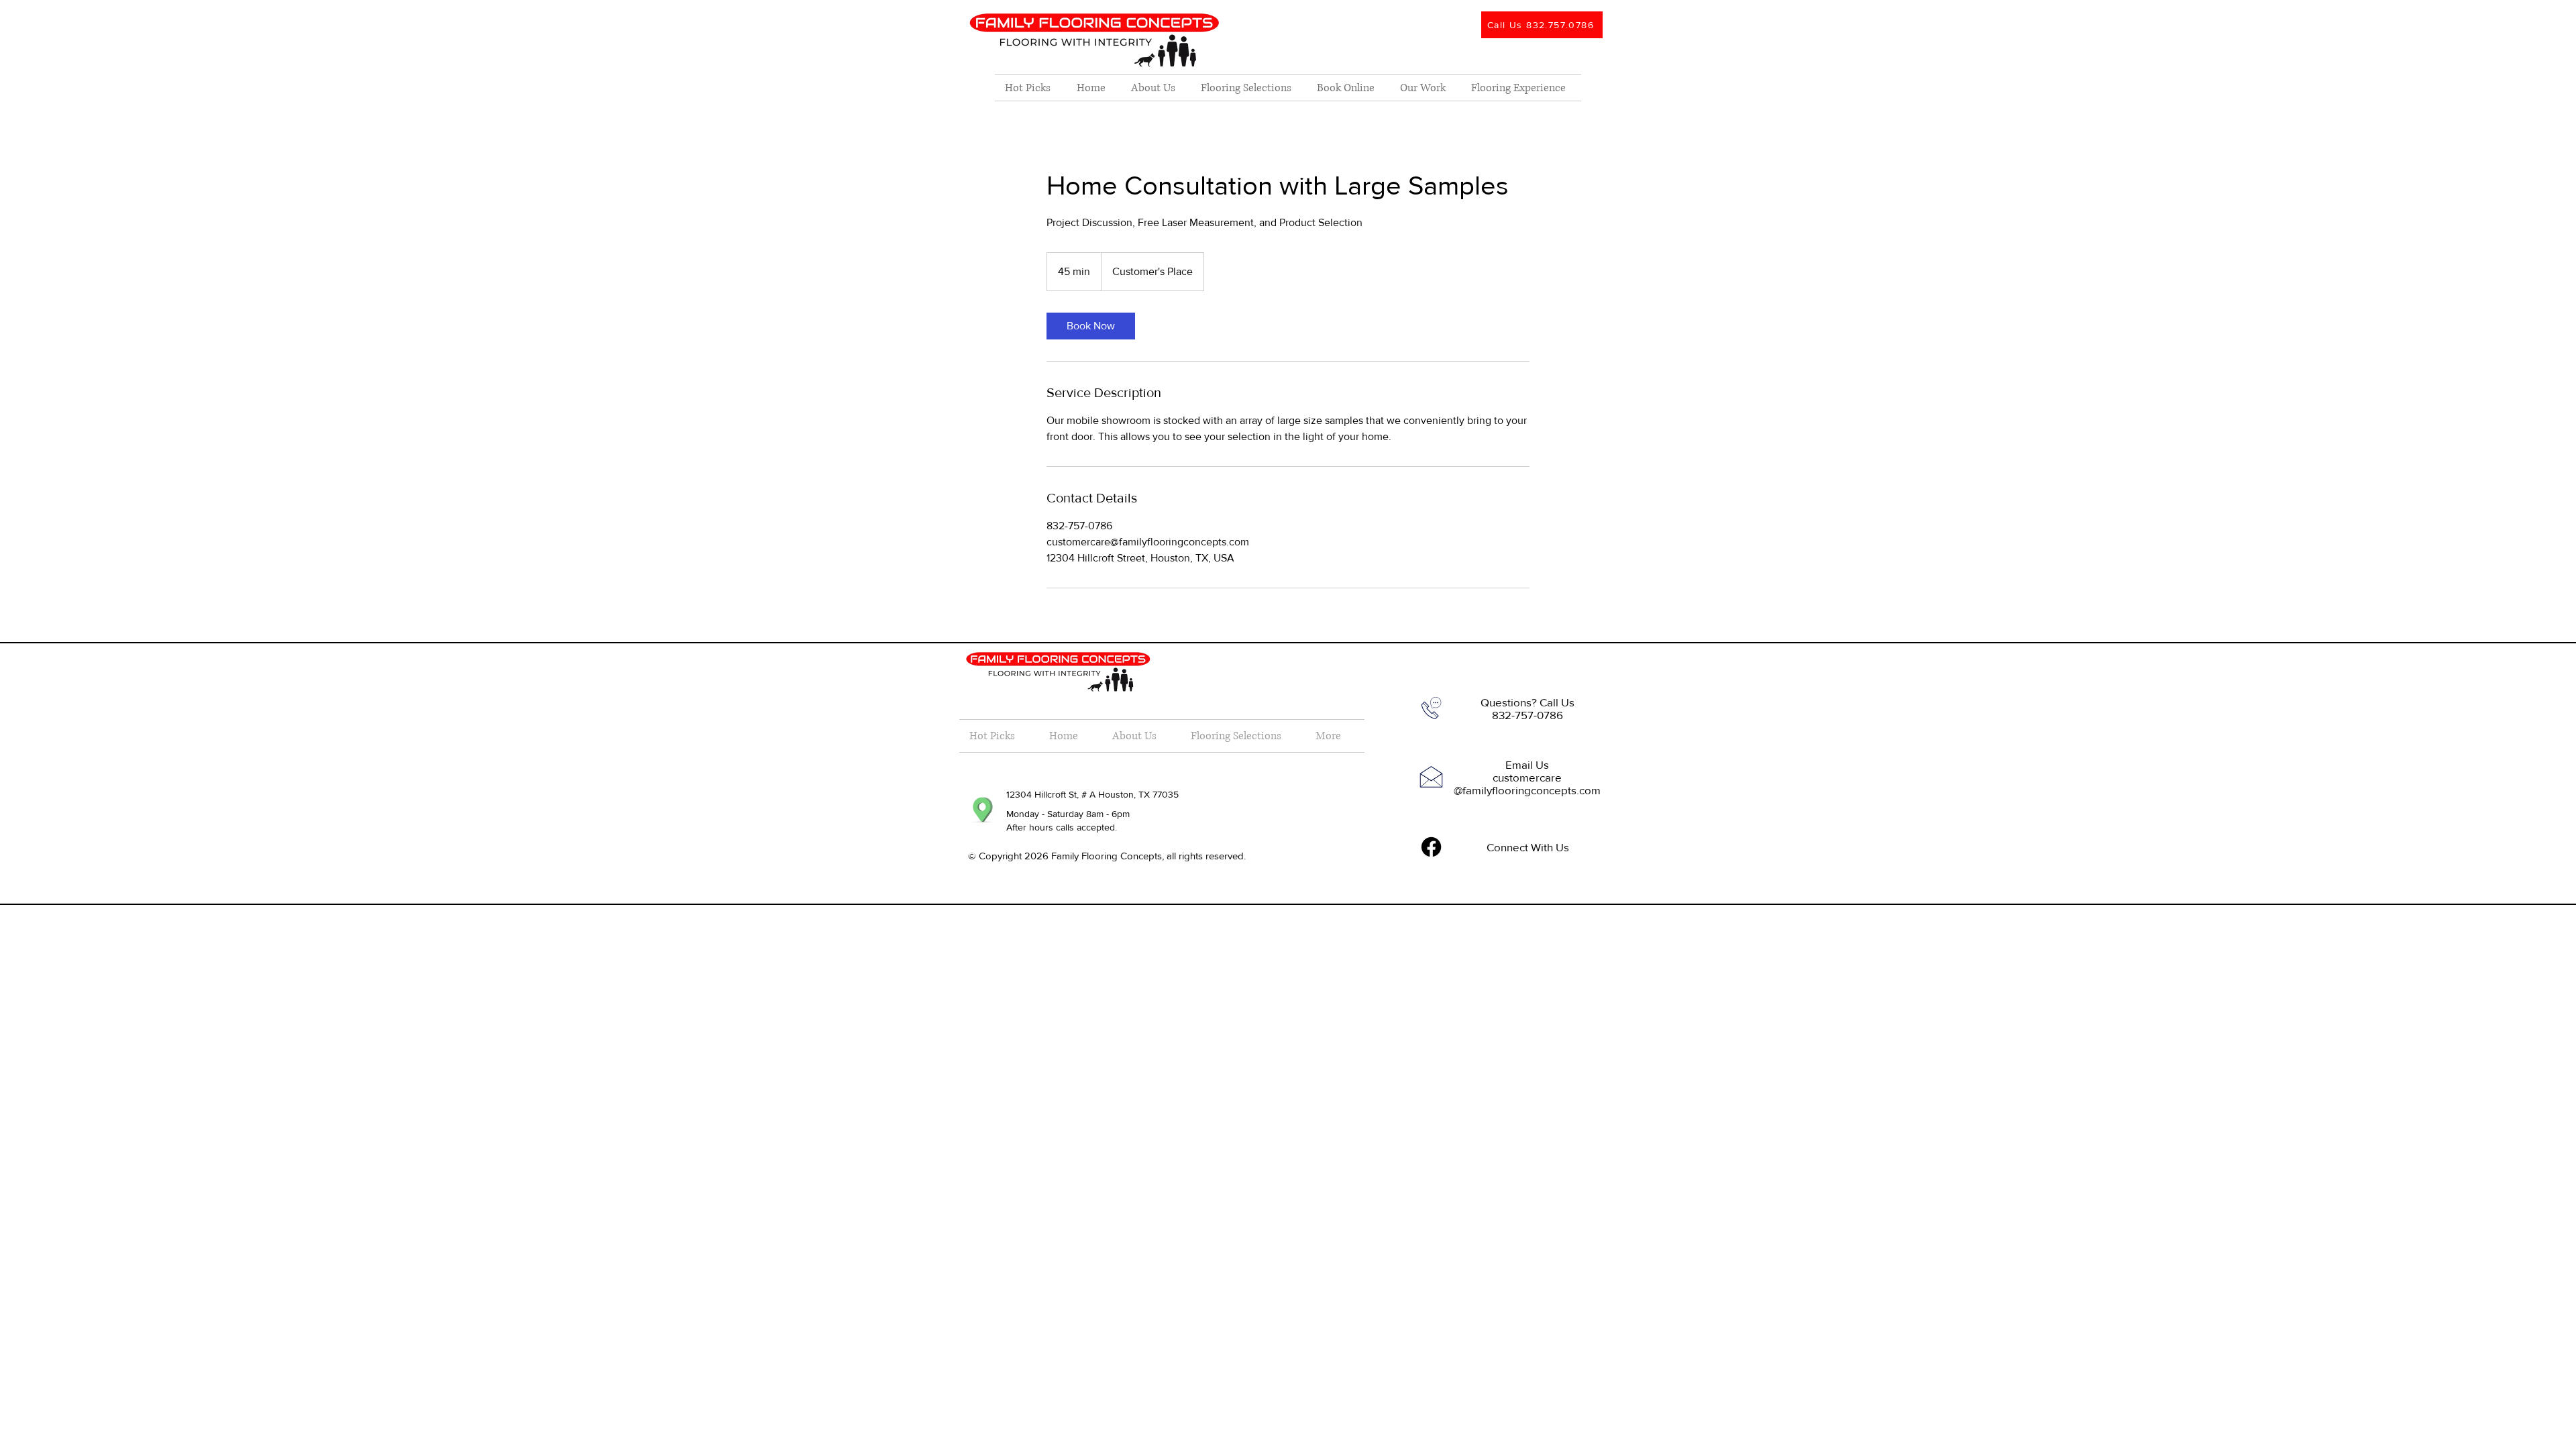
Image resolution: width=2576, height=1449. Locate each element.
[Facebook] (1431, 847)
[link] (1091, 326)
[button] (1249, 88)
